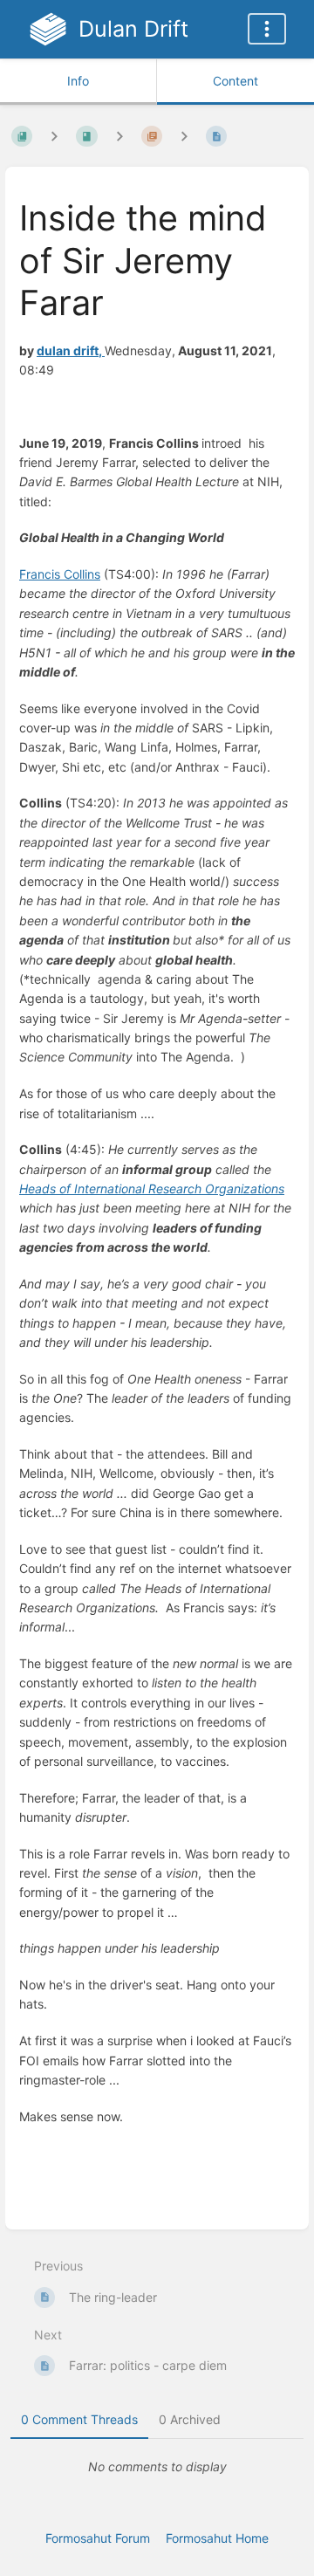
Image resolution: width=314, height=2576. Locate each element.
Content (235, 81)
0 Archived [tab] (190, 2419)
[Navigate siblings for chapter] (119, 136)
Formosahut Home (217, 2538)
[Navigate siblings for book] (54, 136)
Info (78, 81)
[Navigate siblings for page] (184, 136)
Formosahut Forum (98, 2538)
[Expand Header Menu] (267, 29)
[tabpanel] (157, 2467)
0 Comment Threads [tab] (79, 2419)
